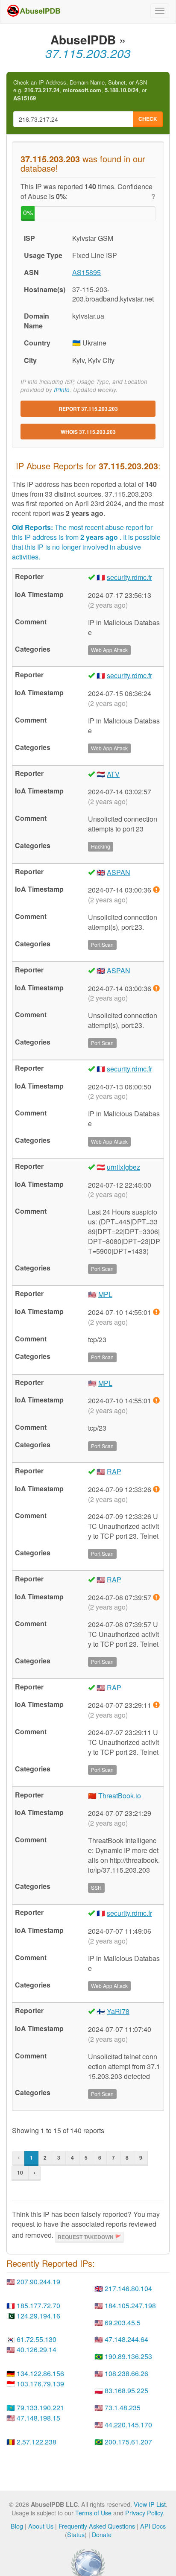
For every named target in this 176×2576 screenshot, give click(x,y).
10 (20, 2172)
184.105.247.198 (130, 2305)
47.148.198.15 (38, 2418)
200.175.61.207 (128, 2442)
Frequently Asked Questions (97, 2526)
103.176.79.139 (40, 2384)
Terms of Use (93, 2513)
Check (148, 119)
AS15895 (87, 272)
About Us (41, 2526)
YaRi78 (118, 2011)
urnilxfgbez (123, 1167)
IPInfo (62, 390)
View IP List (150, 2504)
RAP (114, 1471)
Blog (17, 2526)
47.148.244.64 (126, 2339)
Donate (102, 2534)
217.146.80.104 (128, 2288)
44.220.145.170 (128, 2425)
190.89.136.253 (128, 2356)
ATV (113, 774)
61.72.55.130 (37, 2339)
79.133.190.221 (40, 2408)
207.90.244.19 (38, 2282)
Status (76, 2534)
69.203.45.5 (123, 2323)
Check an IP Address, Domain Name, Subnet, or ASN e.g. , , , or (80, 90)
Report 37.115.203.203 (88, 409)
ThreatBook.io (120, 1796)
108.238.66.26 (126, 2373)
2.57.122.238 (37, 2442)
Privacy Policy (144, 2513)
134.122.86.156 (40, 2373)
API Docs (153, 2526)
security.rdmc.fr (129, 577)
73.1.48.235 (123, 2408)
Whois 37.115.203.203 (88, 432)
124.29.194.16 (38, 2316)
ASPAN (119, 872)
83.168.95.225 (126, 2390)
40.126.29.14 (37, 2349)
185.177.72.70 (38, 2305)
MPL (105, 1294)
